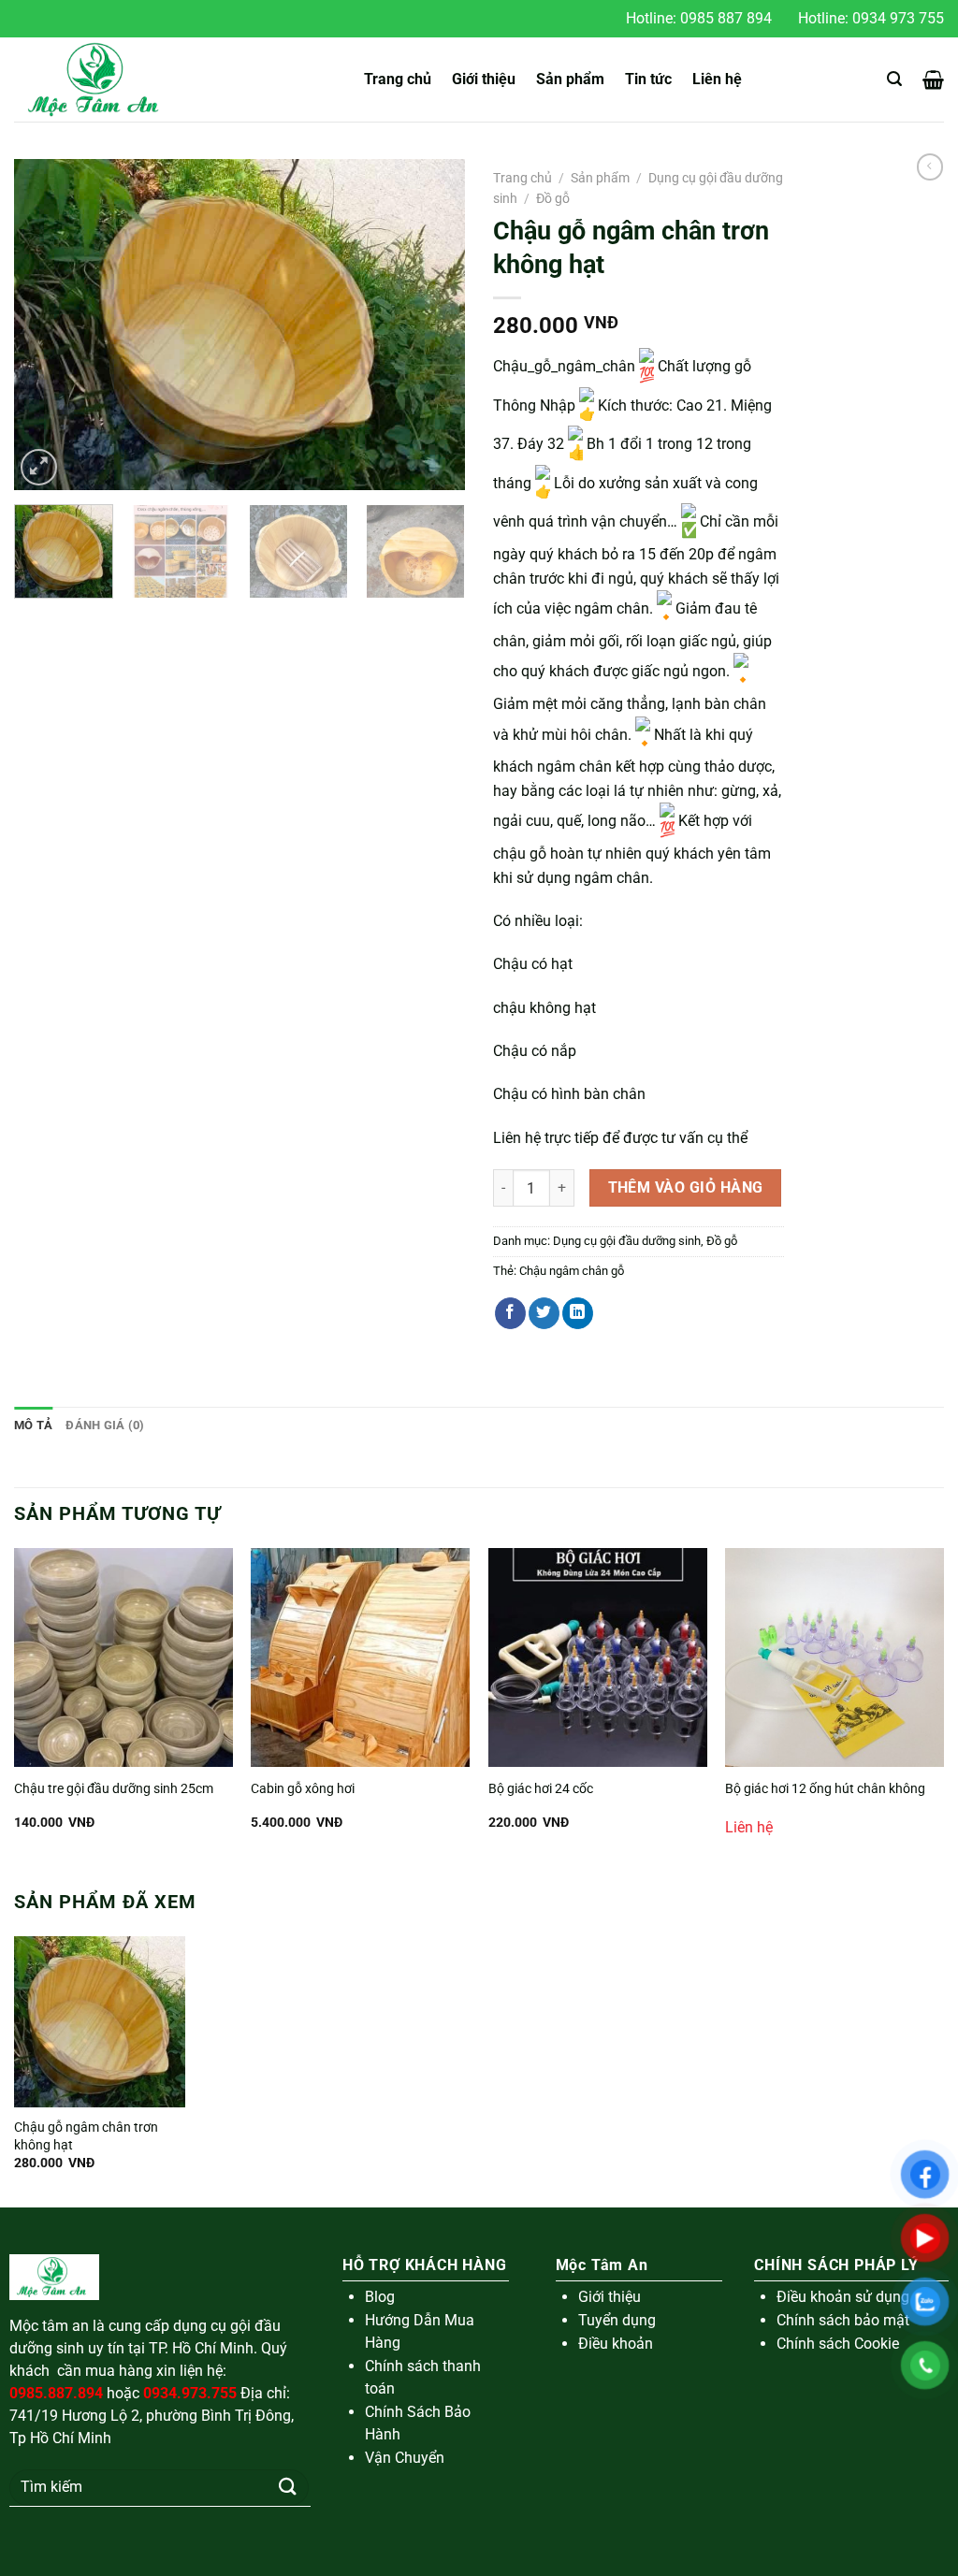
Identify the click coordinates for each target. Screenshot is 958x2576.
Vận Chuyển (405, 2458)
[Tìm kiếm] (894, 79)
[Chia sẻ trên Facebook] (510, 1313)
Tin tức (648, 79)
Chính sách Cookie (838, 2344)
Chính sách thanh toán (423, 2377)
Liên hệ (717, 79)
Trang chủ (398, 79)
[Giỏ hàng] (933, 80)
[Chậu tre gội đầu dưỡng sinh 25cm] (123, 1657)
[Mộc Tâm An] (102, 80)
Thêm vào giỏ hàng (686, 1188)
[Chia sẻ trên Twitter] (544, 1313)
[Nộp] (287, 2487)
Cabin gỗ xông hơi (303, 1789)
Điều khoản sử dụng (843, 2297)
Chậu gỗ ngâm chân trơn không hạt (86, 2136)
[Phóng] (39, 467)
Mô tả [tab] (33, 1425)
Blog (380, 2297)
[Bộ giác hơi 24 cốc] (598, 1657)
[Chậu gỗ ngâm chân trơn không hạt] (100, 2022)
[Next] (432, 325)
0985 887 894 (726, 18)
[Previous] (47, 325)
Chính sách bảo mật (843, 2320)
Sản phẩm (570, 79)
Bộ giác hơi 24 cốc (541, 1789)
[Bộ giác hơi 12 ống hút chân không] (835, 1657)
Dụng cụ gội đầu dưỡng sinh (627, 1241)
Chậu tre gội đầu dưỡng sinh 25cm (114, 1789)
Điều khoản (616, 2344)
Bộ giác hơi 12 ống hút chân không (825, 1789)
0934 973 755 (898, 18)
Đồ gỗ (553, 198)
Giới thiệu (484, 79)
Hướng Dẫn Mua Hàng (420, 2331)
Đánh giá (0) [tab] (105, 1425)
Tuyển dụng (617, 2320)
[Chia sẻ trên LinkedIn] (578, 1313)
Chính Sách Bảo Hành (418, 2423)
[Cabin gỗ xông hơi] (360, 1657)
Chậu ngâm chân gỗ (572, 1271)
